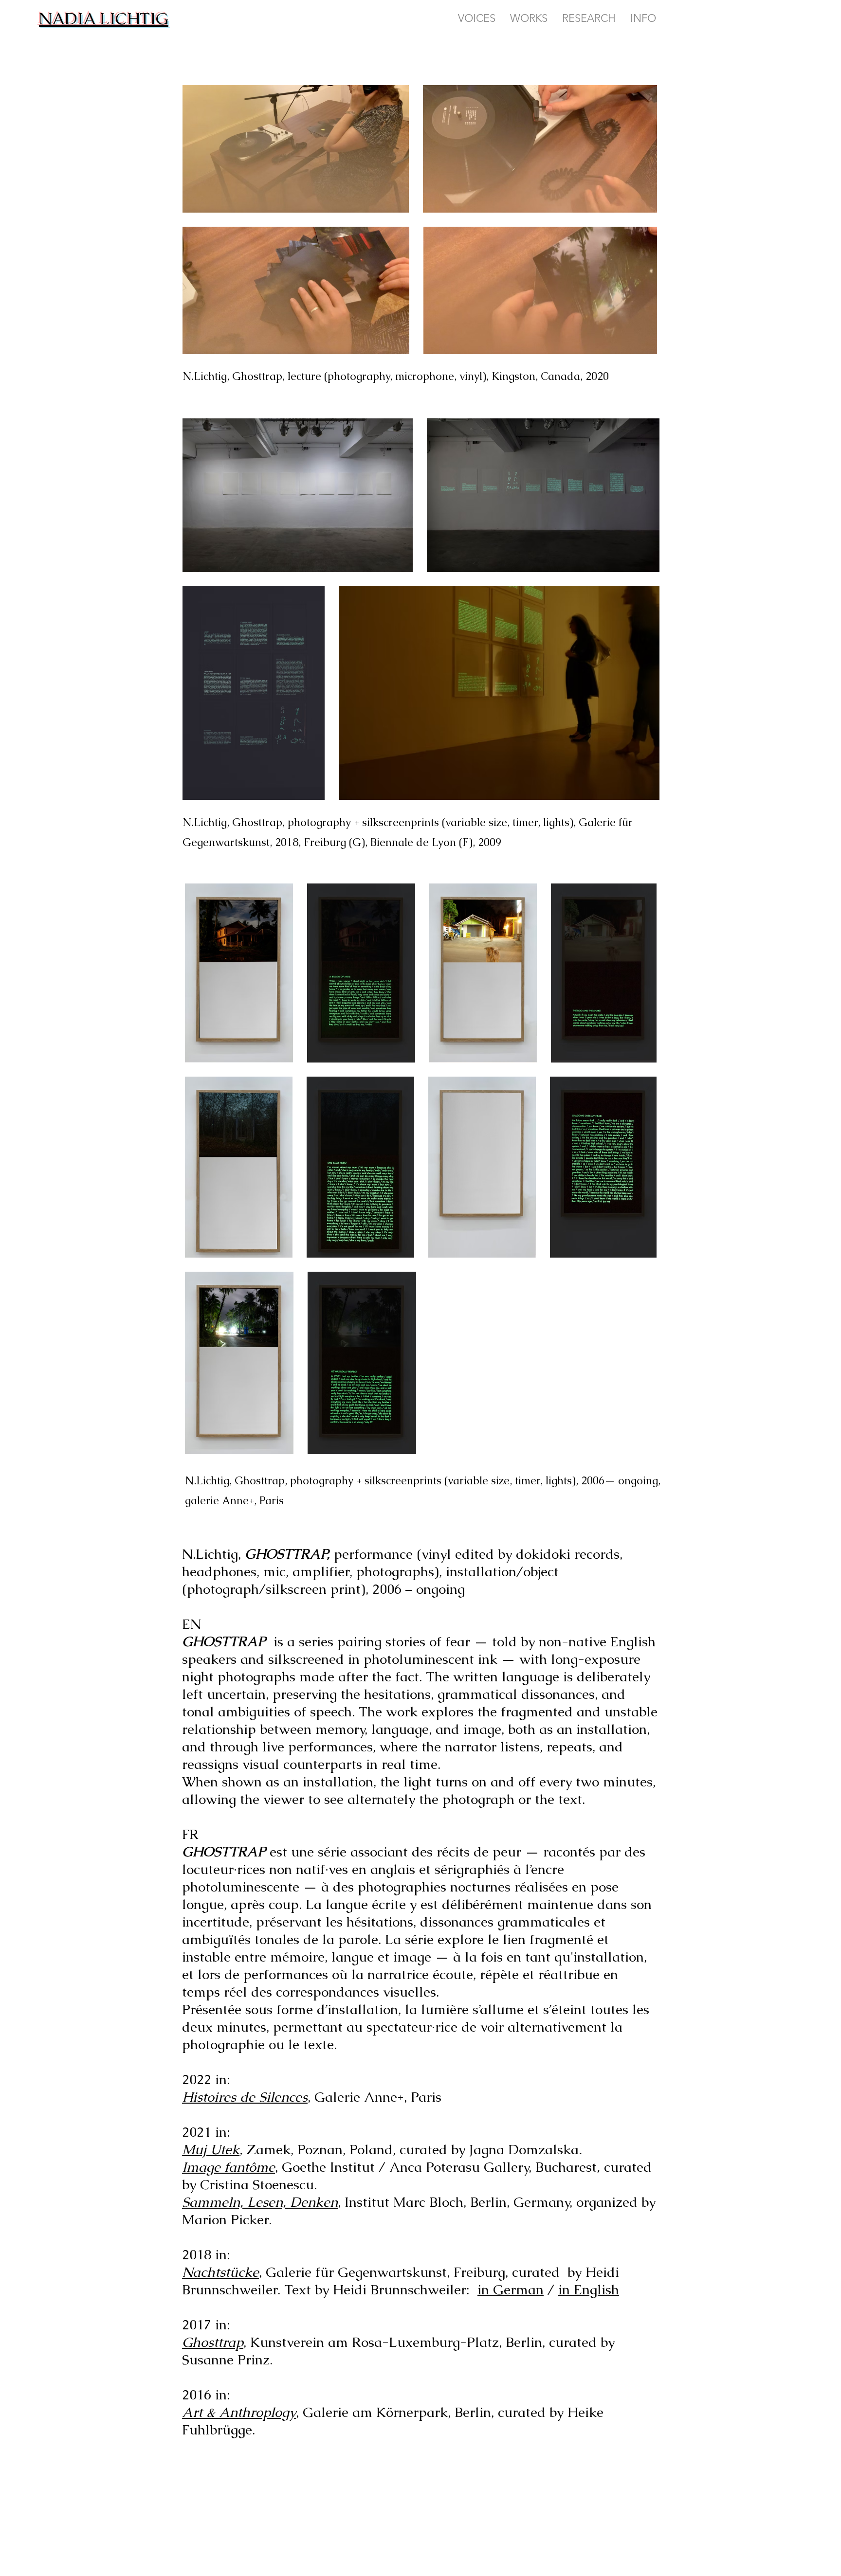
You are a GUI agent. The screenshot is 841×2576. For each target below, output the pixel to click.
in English (589, 2289)
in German (511, 2289)
